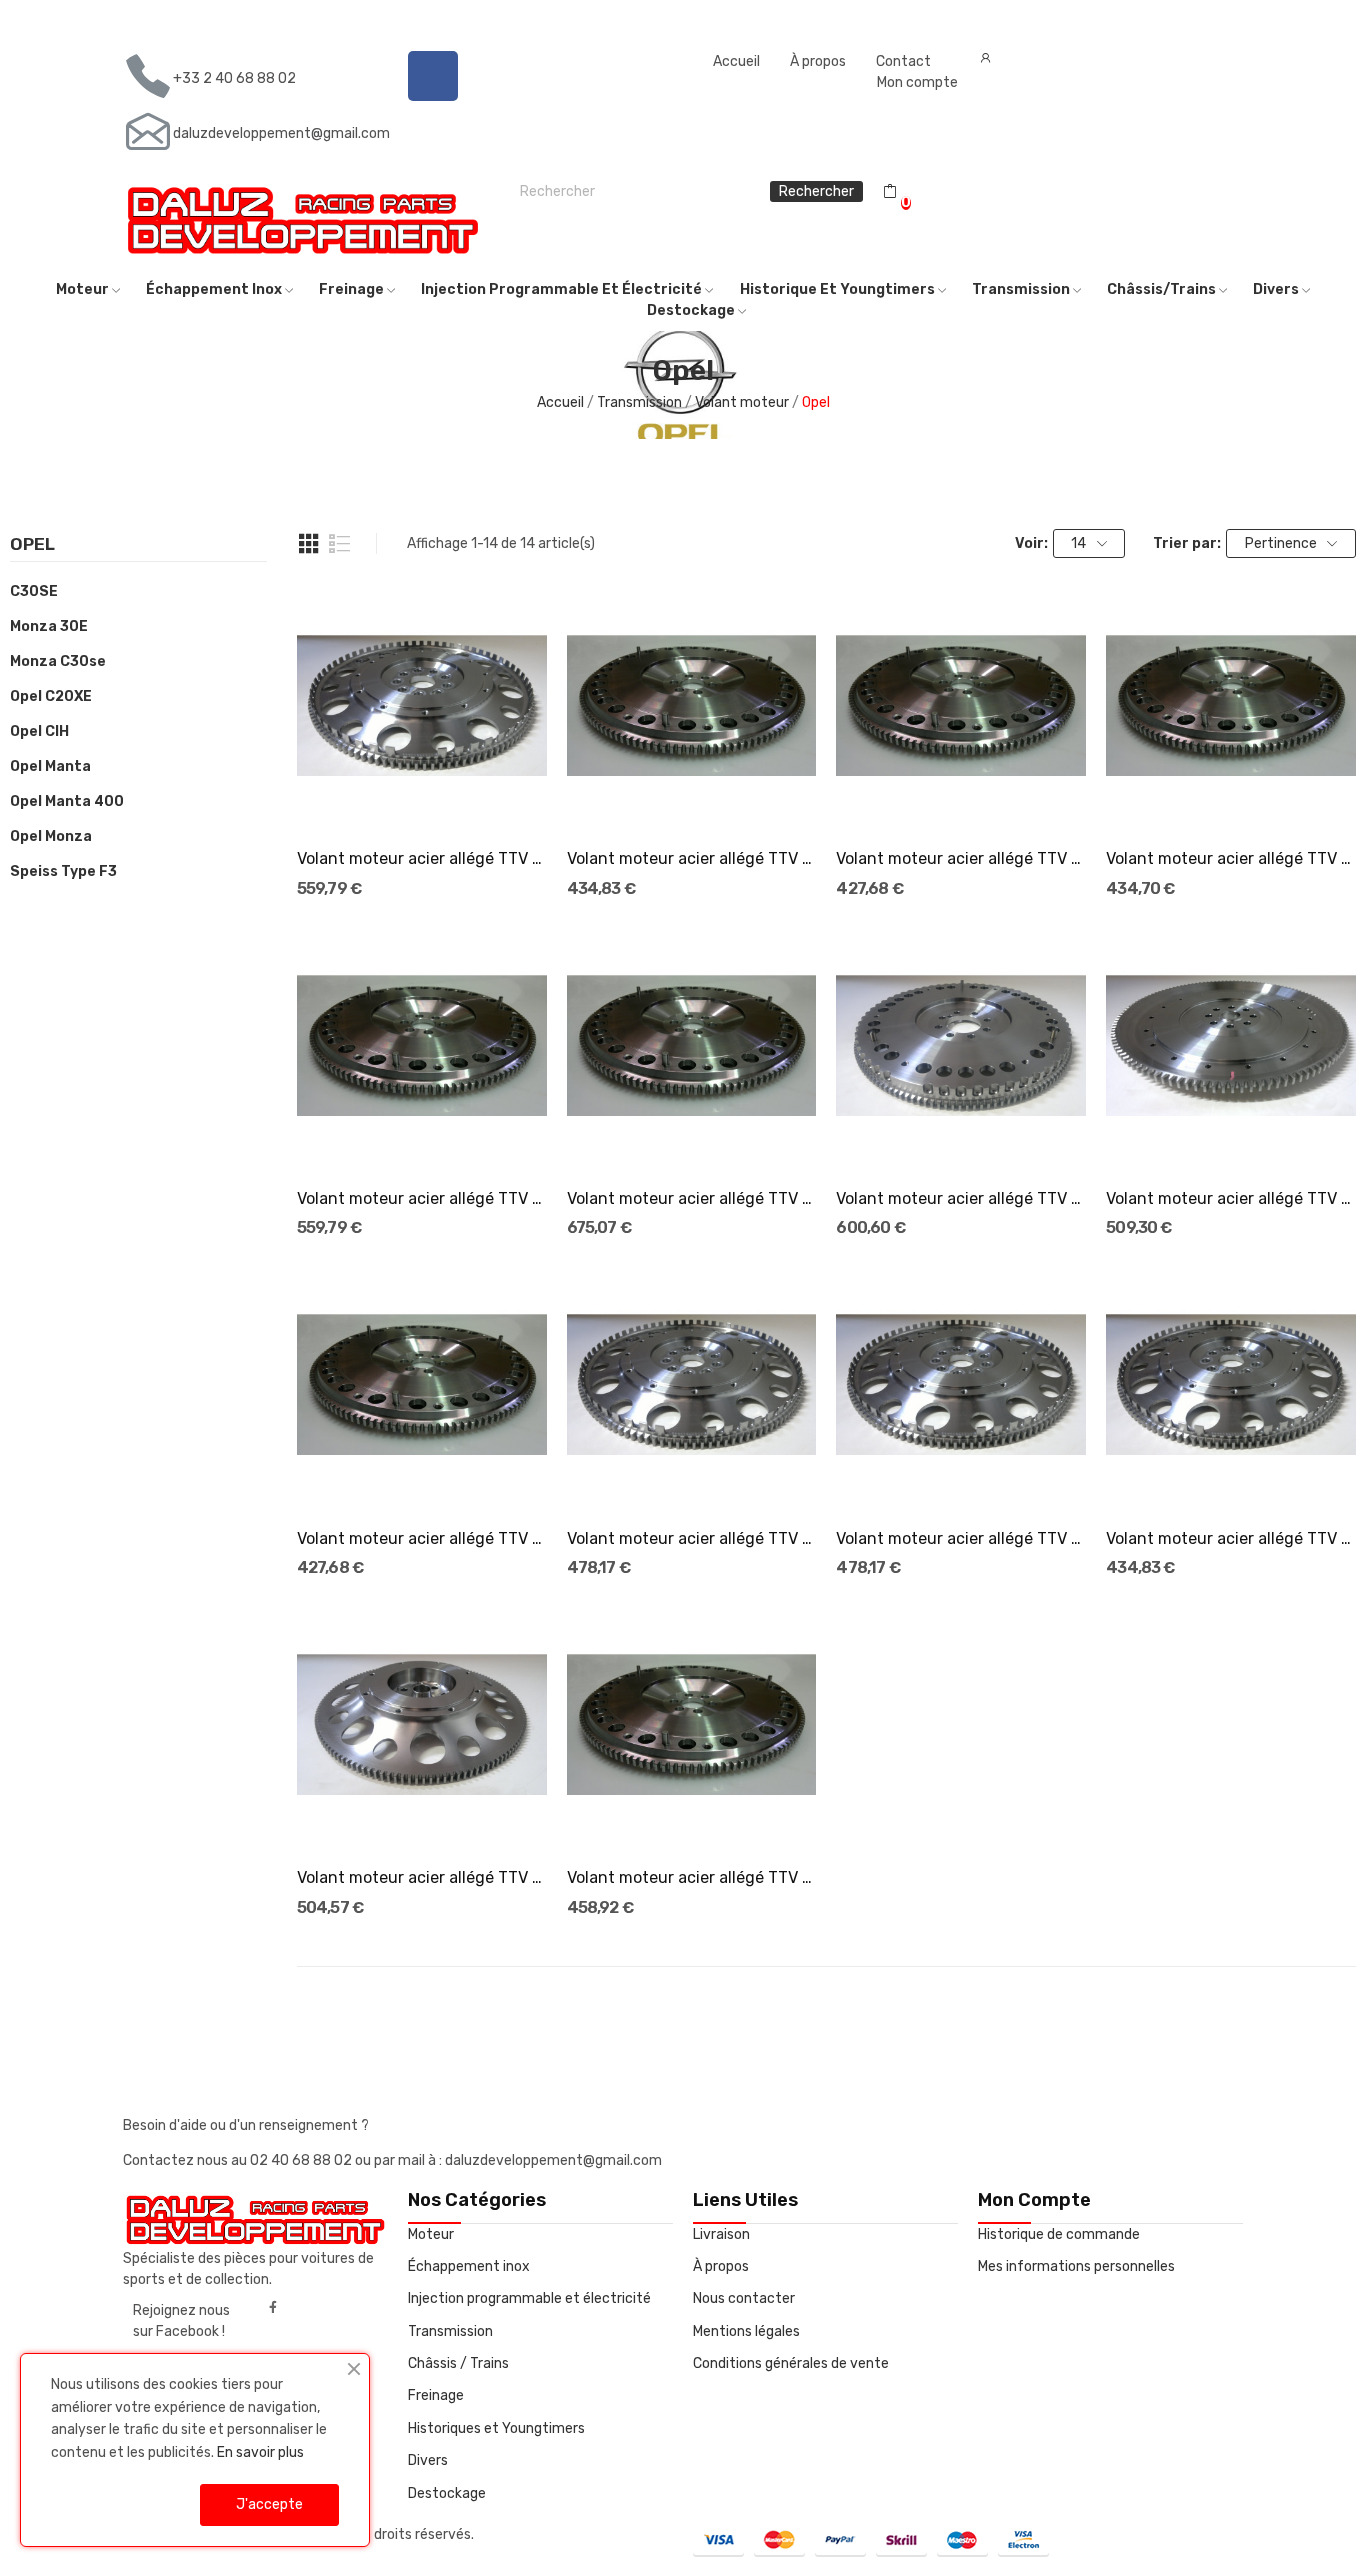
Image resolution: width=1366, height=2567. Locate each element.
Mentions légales (746, 2331)
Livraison (721, 2234)
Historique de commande (1059, 2234)
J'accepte (269, 2504)
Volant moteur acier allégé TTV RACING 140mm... (422, 1877)
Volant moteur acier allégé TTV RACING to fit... (692, 1877)
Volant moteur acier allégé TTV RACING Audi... (692, 1198)
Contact (903, 61)
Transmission (450, 2331)
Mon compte (917, 82)
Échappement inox (469, 2266)
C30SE (34, 591)
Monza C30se (58, 661)
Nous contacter (744, 2298)
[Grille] (309, 544)
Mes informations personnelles (1076, 2266)
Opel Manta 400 (67, 801)
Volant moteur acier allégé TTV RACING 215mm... (961, 1198)
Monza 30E (49, 626)
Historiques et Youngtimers (496, 2428)
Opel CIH (39, 731)
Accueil (736, 61)
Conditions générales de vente (791, 2363)
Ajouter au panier (422, 795)
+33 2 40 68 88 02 (234, 78)
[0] (890, 192)
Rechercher (816, 191)
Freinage (436, 2395)
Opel (32, 545)
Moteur (431, 2234)
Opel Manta (50, 766)
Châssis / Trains (458, 2363)
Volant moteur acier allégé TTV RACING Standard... (961, 858)
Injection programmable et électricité (529, 2298)
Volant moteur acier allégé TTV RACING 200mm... (1231, 1198)
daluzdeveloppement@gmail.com (281, 133)
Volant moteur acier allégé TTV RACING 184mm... (422, 858)
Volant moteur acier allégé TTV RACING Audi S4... (422, 1198)
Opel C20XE (51, 696)
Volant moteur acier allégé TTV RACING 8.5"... (692, 858)
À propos (818, 61)
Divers (428, 2460)
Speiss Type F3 (63, 871)
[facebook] (273, 2308)
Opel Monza (51, 836)
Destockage (447, 2493)
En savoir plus (260, 2452)
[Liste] (340, 544)
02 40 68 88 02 (302, 2160)
